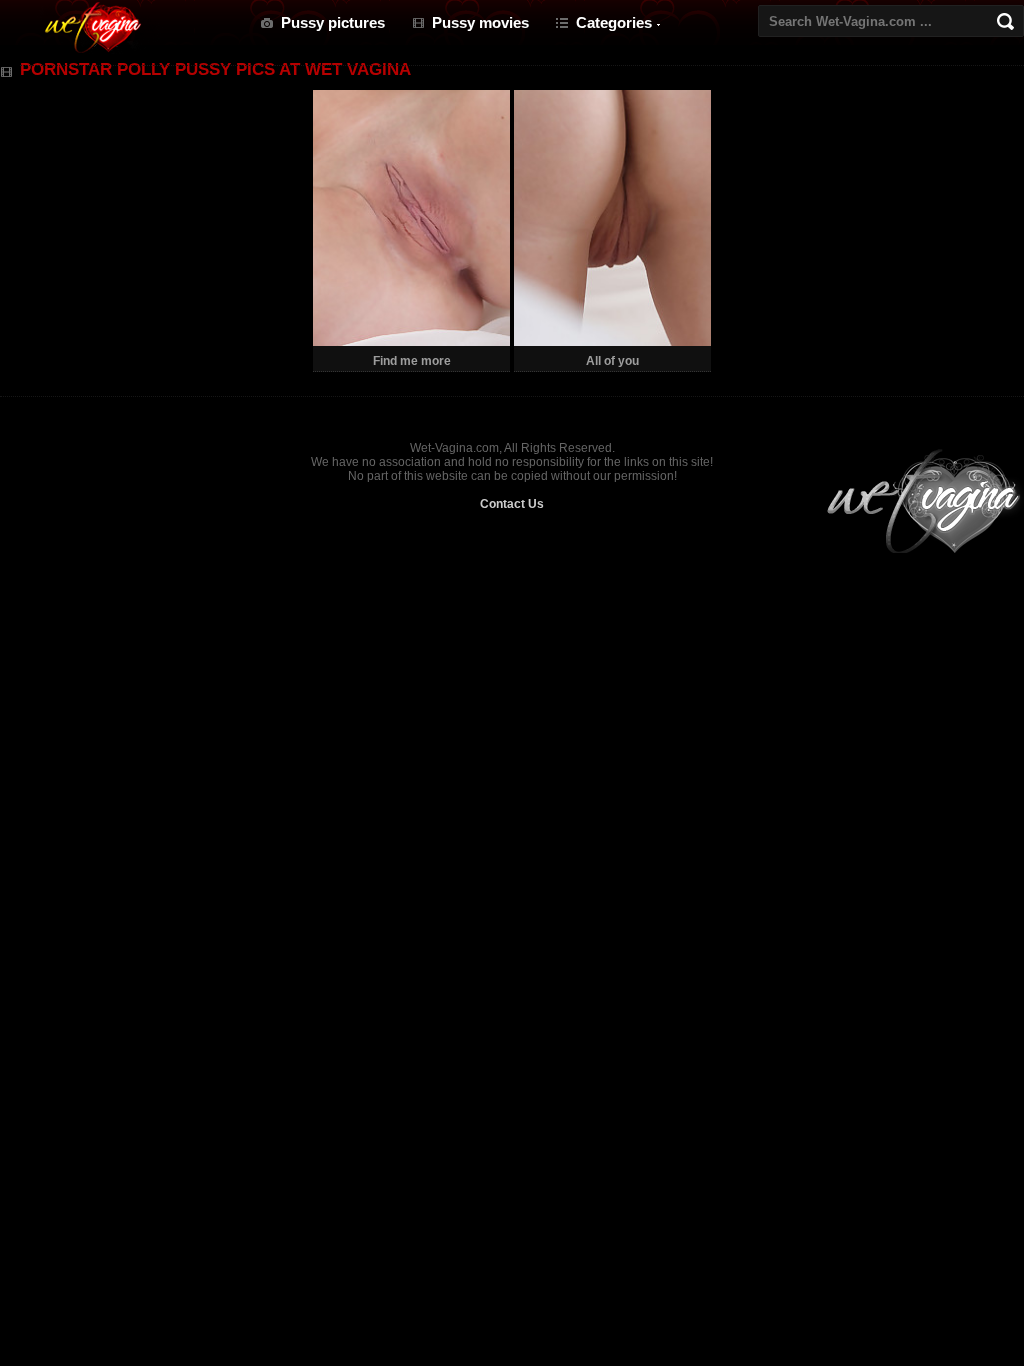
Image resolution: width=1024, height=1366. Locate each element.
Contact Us (512, 504)
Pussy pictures (333, 22)
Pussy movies (480, 22)
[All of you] (612, 342)
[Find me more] (411, 342)
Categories (614, 22)
